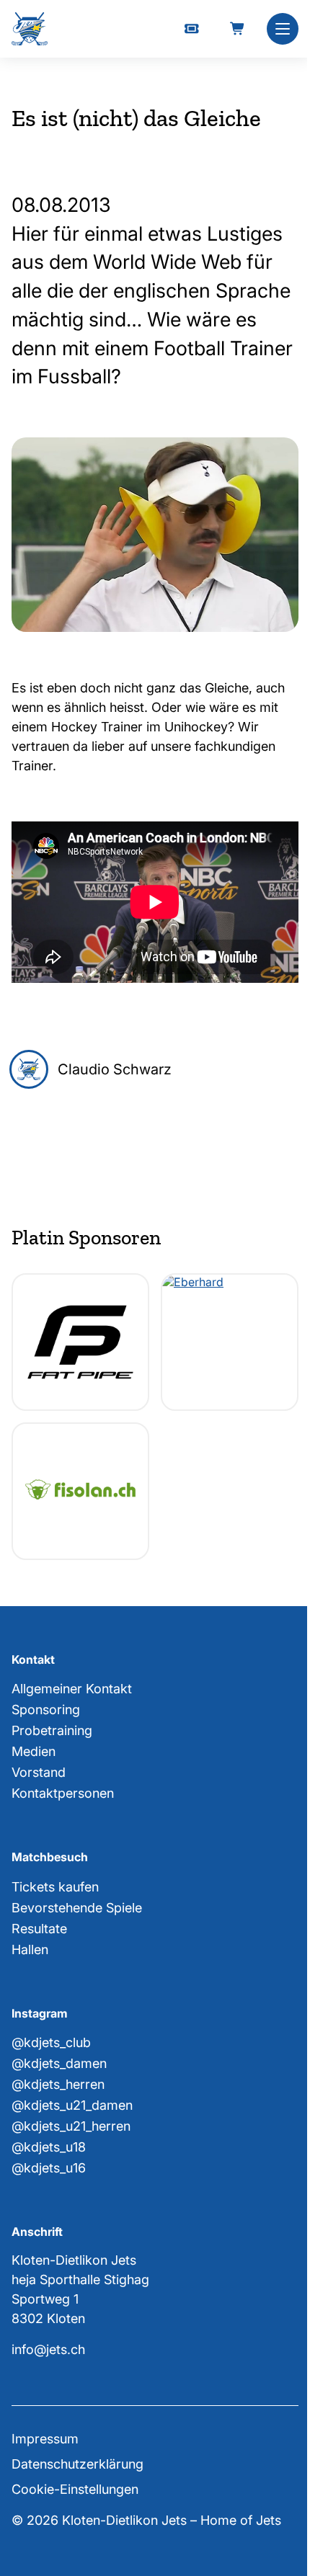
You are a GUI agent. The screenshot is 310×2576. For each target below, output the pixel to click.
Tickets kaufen (55, 1887)
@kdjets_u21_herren (71, 2126)
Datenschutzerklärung (77, 2464)
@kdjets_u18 (49, 2147)
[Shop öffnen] (238, 29)
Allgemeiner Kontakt (72, 1689)
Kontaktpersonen (63, 1793)
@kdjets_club (51, 2042)
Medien (34, 1751)
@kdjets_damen (59, 2063)
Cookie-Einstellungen (75, 2489)
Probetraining (52, 1730)
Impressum (45, 2439)
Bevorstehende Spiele (77, 1908)
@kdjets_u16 (49, 2168)
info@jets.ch (48, 2349)
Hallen (30, 1949)
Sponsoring (46, 1710)
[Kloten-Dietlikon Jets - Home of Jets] (30, 29)
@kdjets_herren (58, 2084)
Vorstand (39, 1772)
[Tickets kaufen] (192, 29)
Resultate (39, 1929)
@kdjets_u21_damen (72, 2105)
